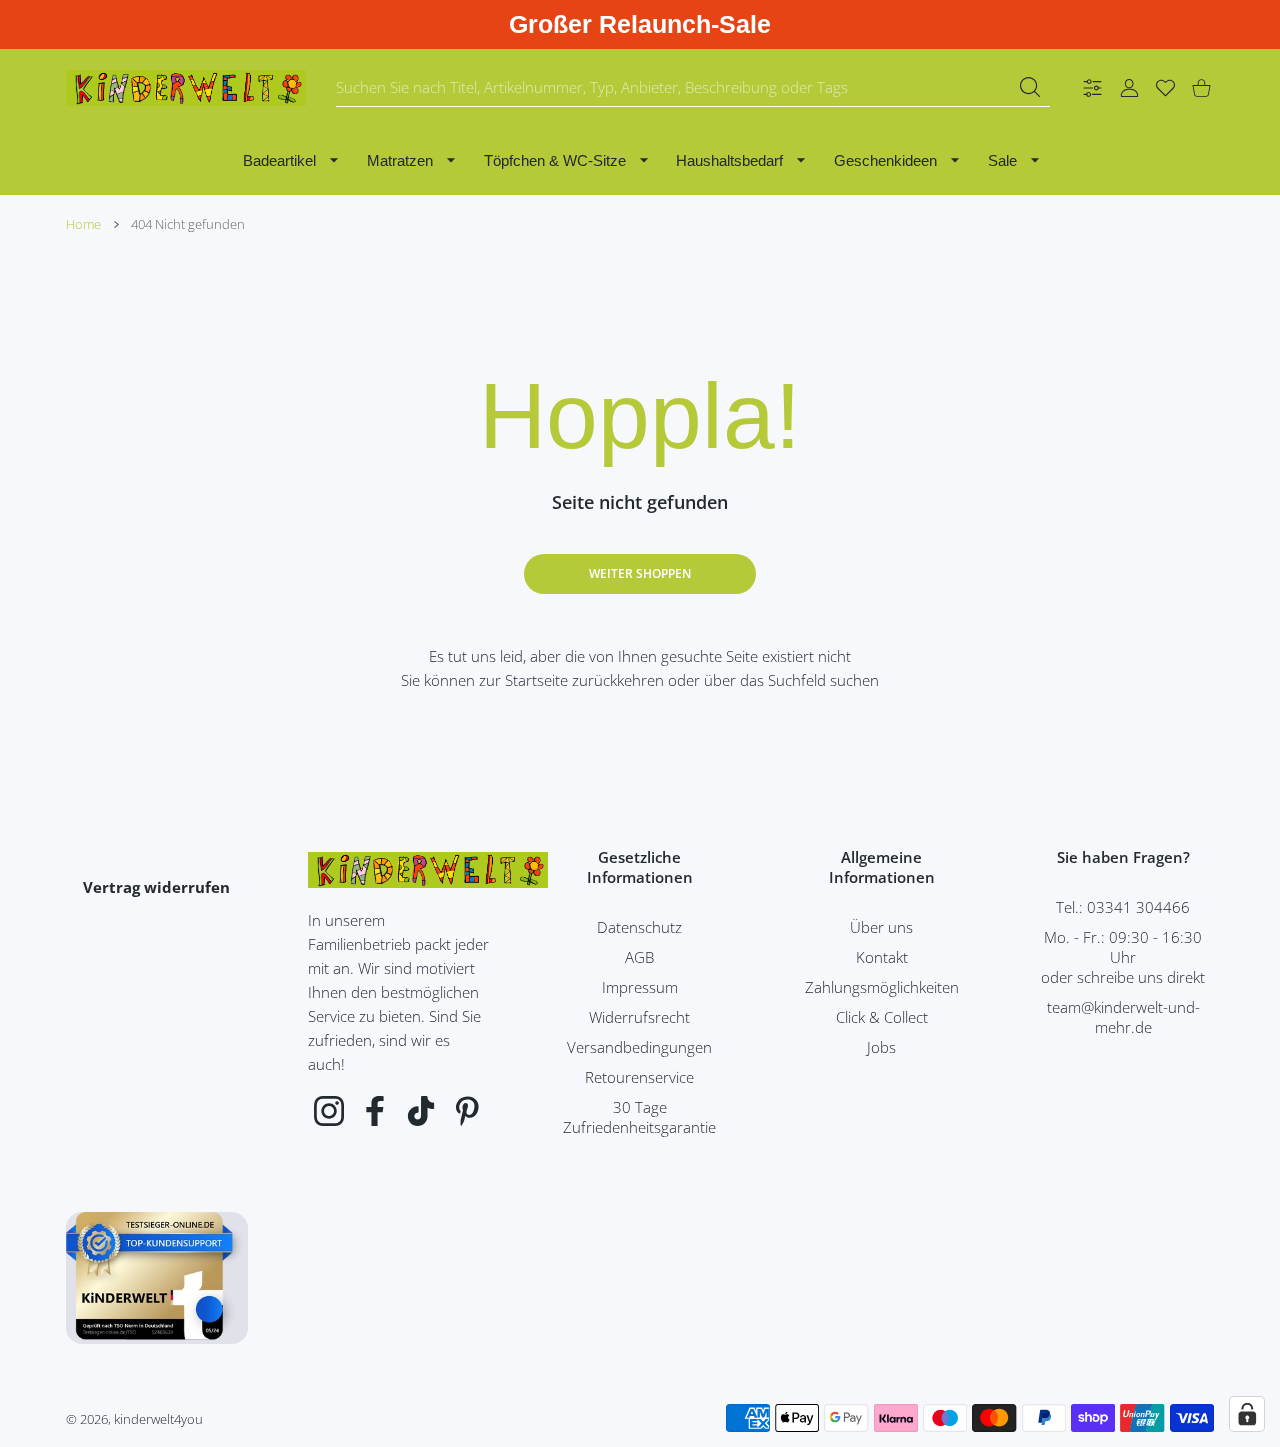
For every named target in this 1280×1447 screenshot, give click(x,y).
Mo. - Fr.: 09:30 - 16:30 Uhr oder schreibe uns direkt (1123, 957)
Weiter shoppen (640, 573)
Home (83, 224)
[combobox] (693, 88)
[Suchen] (1030, 87)
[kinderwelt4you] (186, 88)
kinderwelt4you (158, 1419)
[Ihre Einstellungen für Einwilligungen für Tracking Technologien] (1247, 1414)
